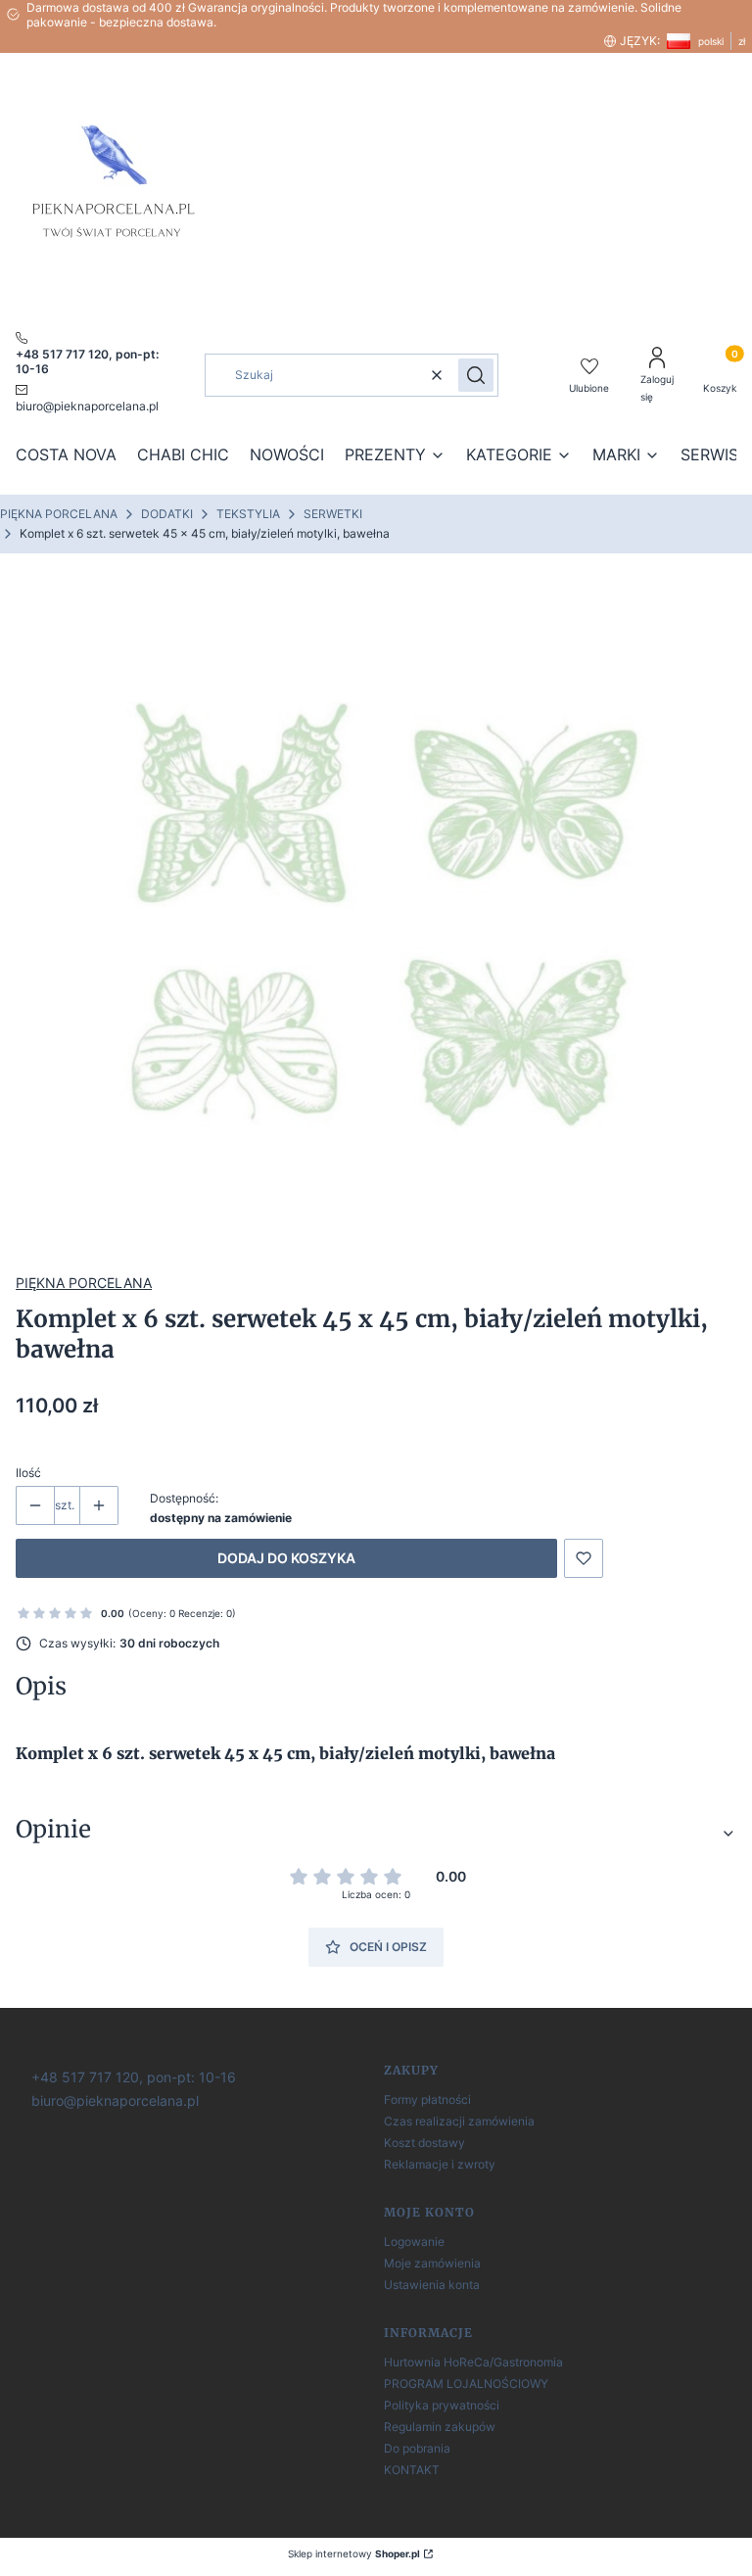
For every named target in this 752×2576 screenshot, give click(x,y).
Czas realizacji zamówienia (459, 2121)
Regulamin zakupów (440, 2427)
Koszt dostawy (424, 2143)
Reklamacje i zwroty (440, 2164)
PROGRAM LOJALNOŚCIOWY (466, 2384)
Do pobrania (417, 2448)
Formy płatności (427, 2099)
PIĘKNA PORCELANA (59, 514)
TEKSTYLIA (248, 514)
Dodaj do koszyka (286, 1558)
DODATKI (167, 514)
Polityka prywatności (442, 2405)
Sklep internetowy (354, 2553)
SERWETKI (333, 514)
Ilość (28, 1473)
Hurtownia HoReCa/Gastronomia (473, 2362)
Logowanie (414, 2242)
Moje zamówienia (432, 2263)
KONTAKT (412, 2470)
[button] (476, 375)
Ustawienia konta (432, 2285)
